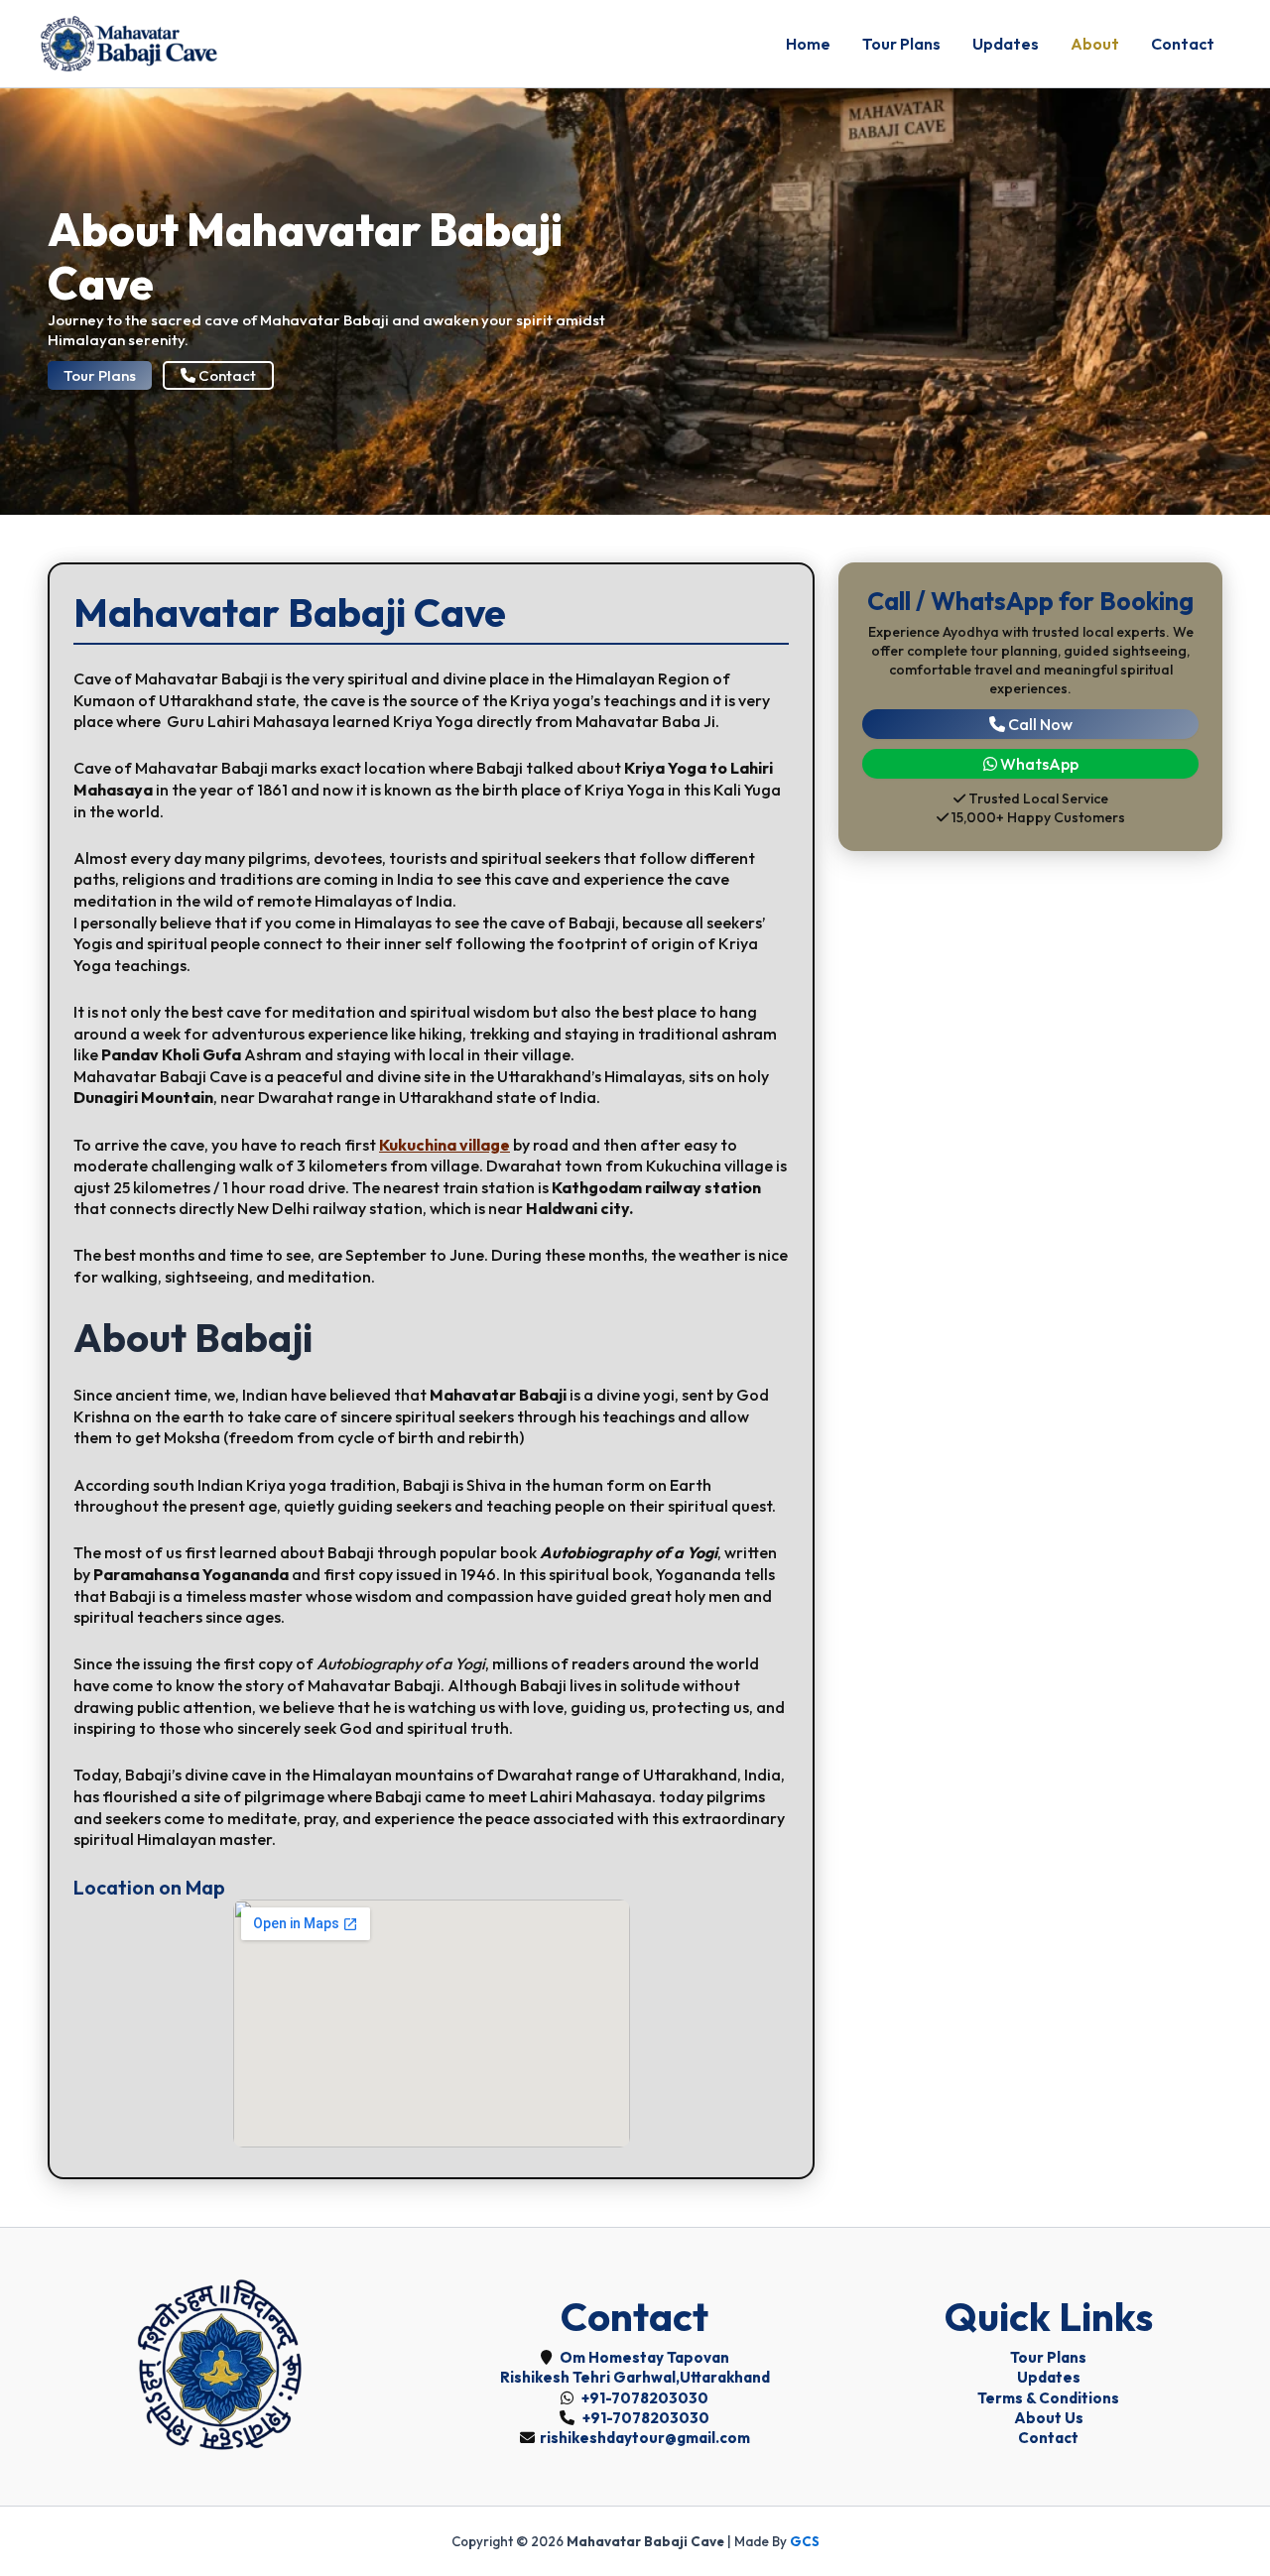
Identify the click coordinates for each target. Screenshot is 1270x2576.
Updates (1006, 44)
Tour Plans (901, 44)
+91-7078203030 (643, 2398)
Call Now (1039, 723)
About (1095, 44)
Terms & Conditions (1048, 2398)
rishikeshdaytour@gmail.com (645, 2438)
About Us (1049, 2418)
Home (808, 44)
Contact (1183, 44)
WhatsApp (1038, 764)
